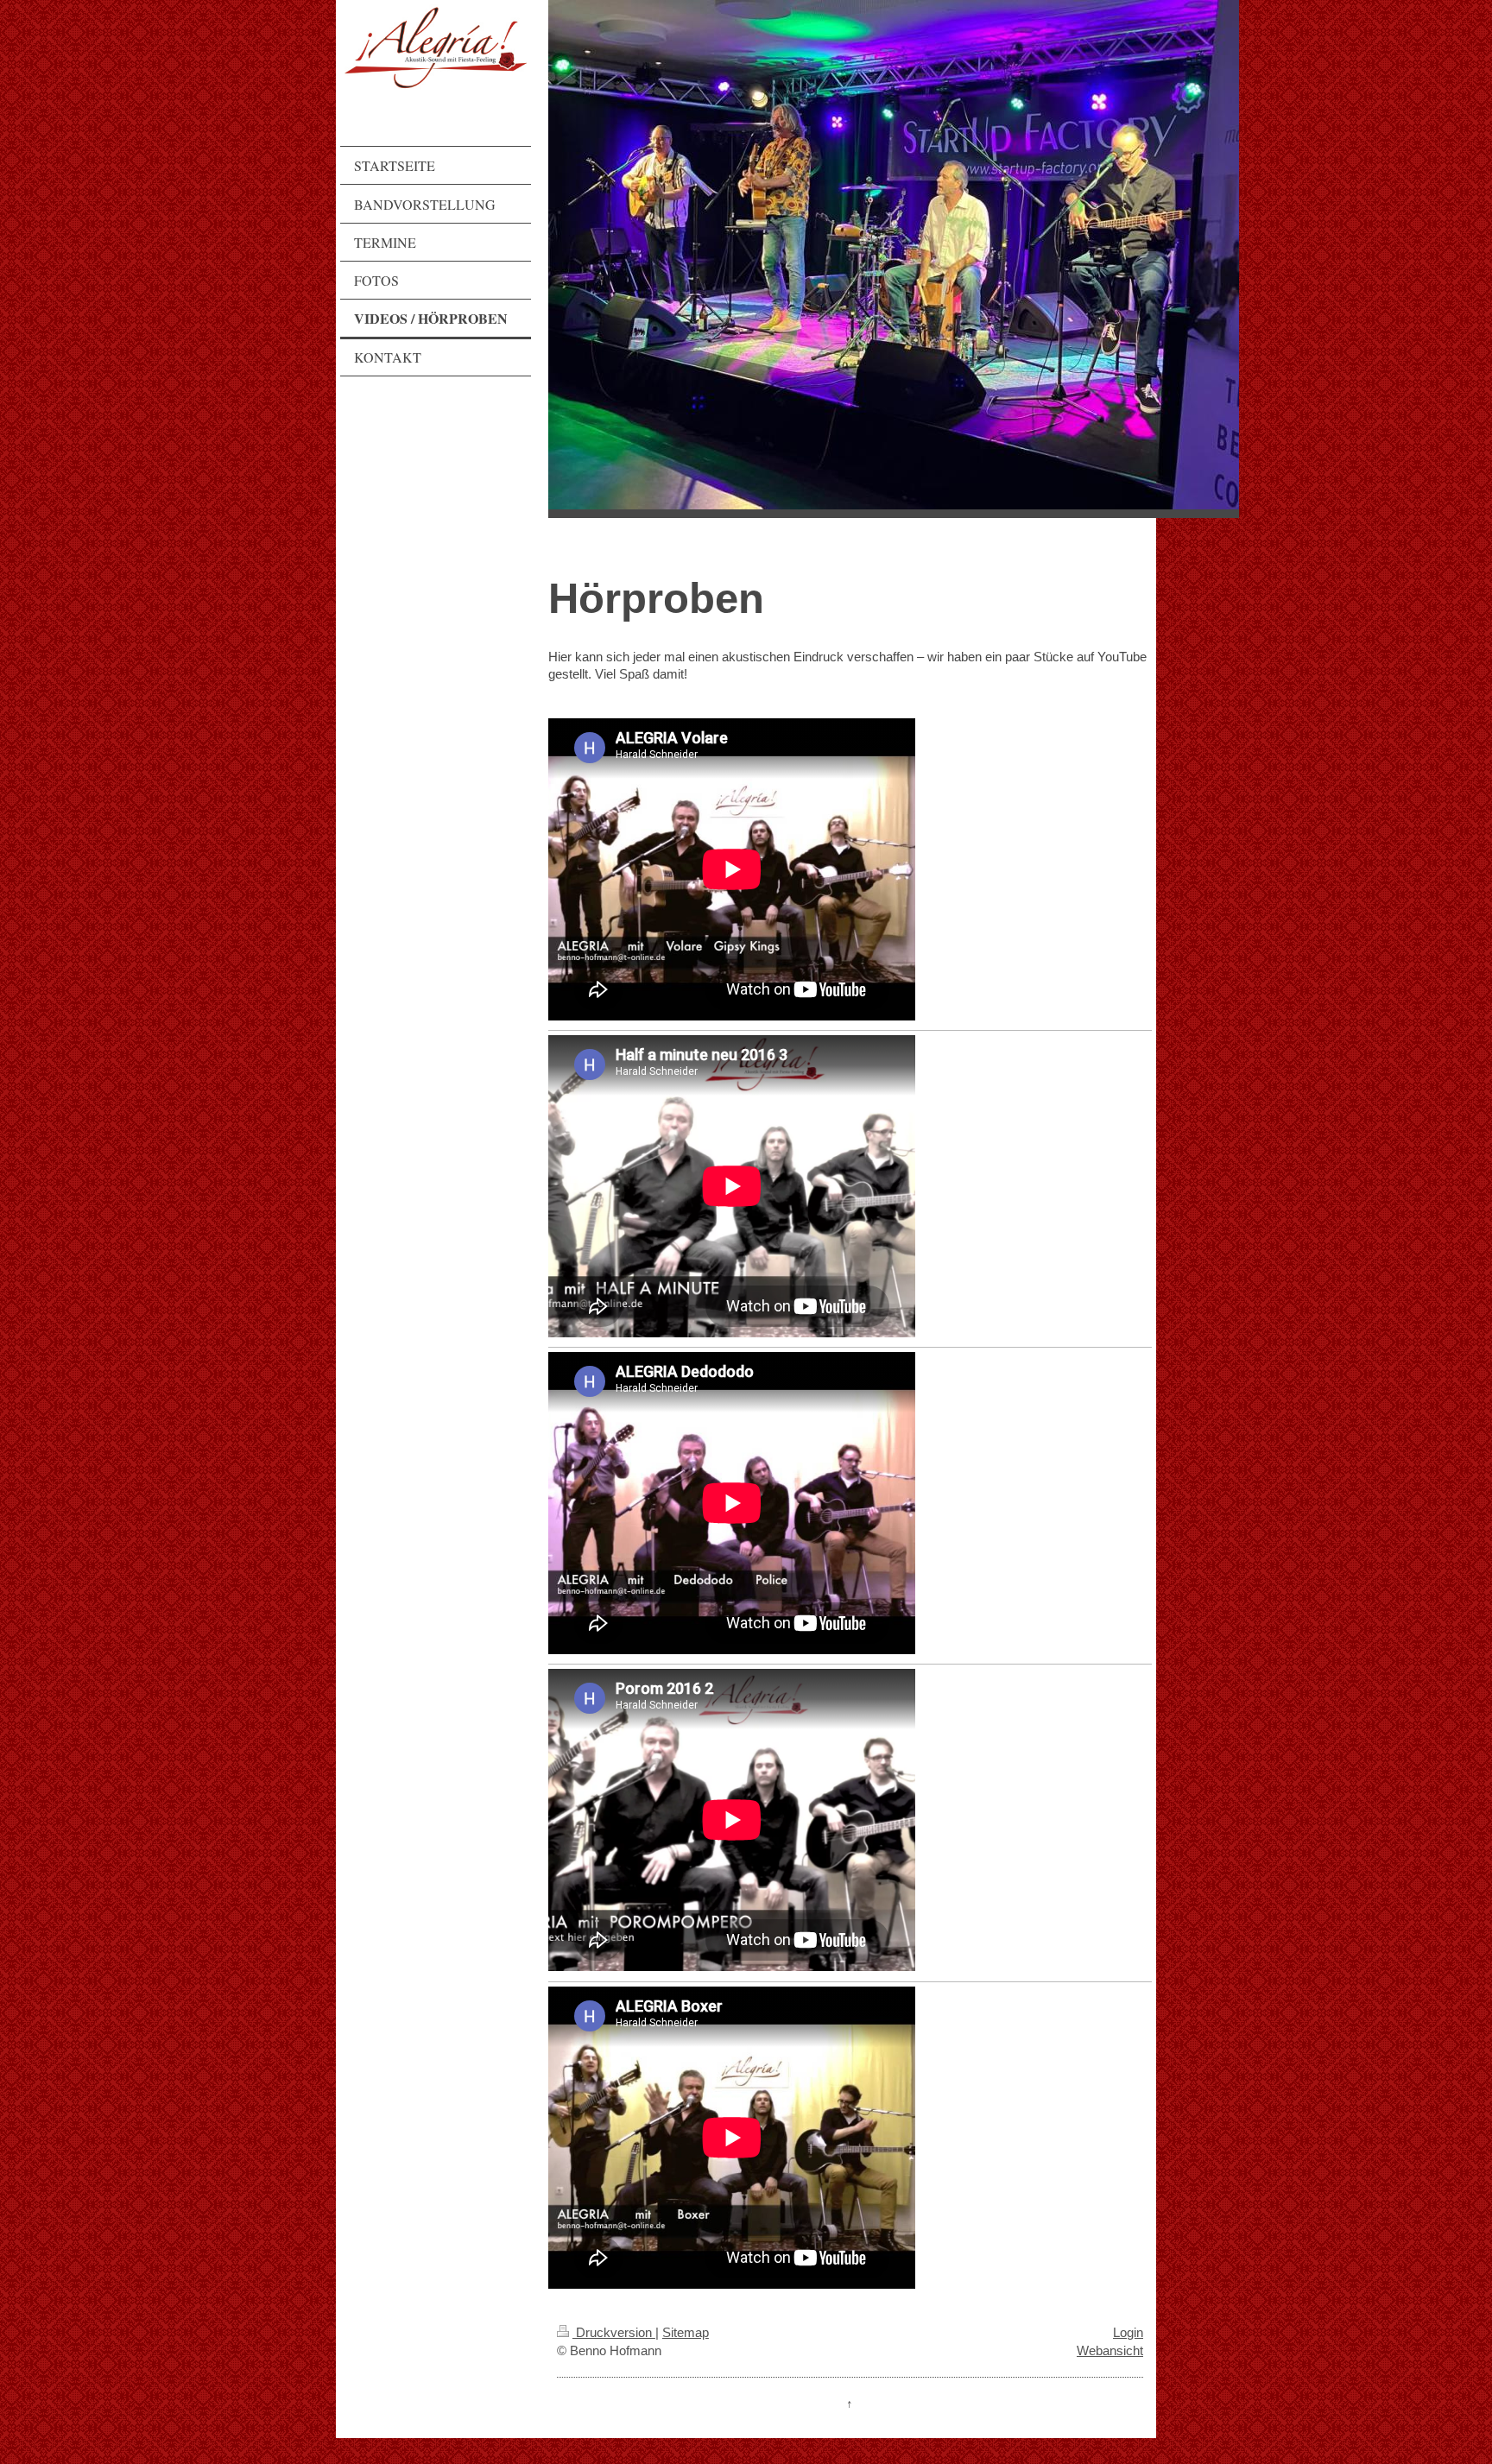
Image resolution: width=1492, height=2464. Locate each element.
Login (1128, 2332)
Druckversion (614, 2332)
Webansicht (1110, 2350)
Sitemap (686, 2332)
